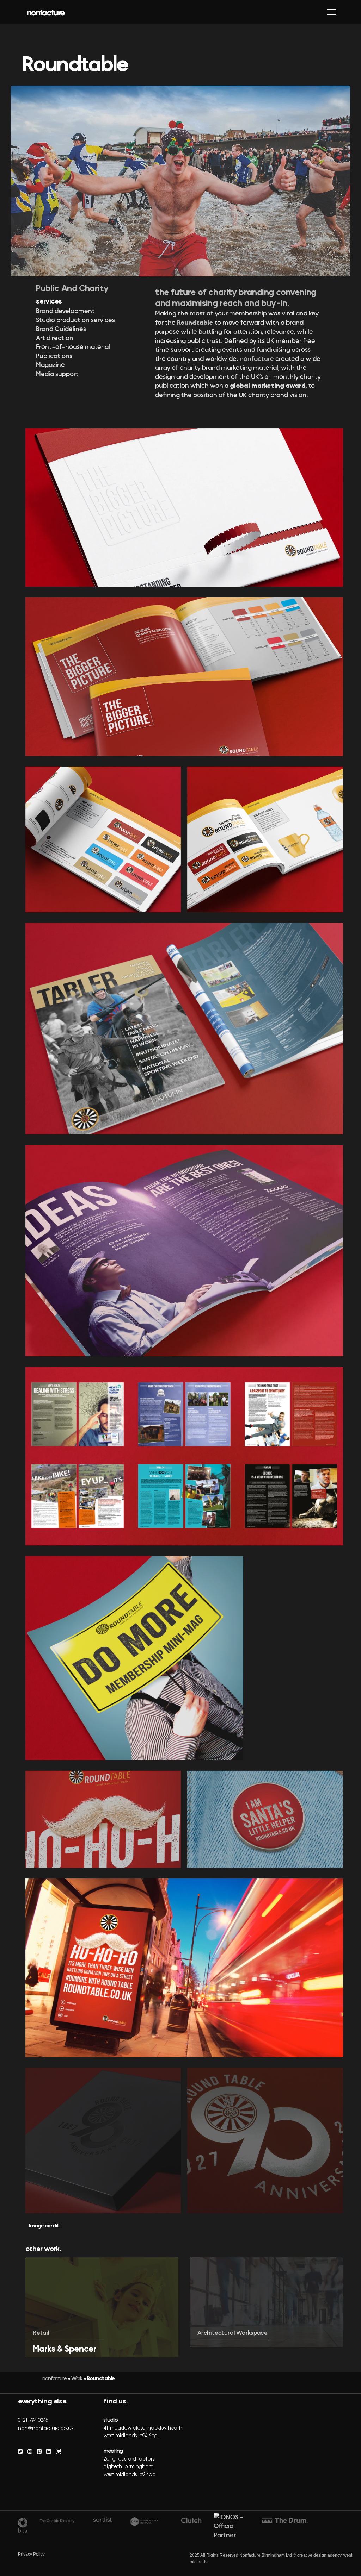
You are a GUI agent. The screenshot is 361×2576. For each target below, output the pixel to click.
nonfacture (258, 359)
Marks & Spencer (65, 2349)
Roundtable (195, 323)
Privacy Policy (31, 2554)
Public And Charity (72, 288)
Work (77, 2378)
